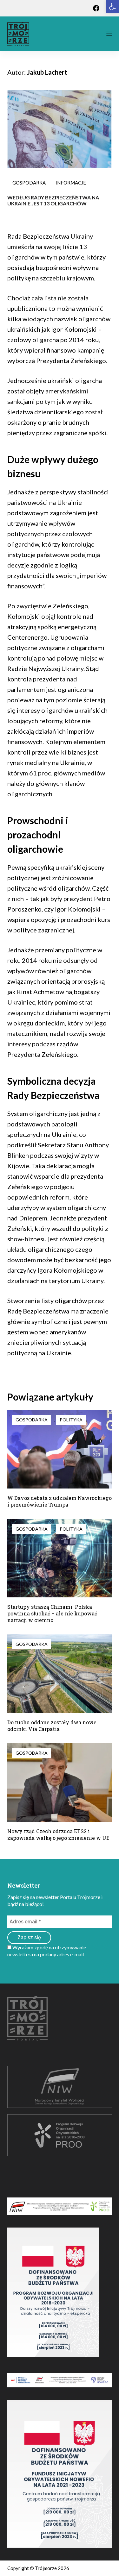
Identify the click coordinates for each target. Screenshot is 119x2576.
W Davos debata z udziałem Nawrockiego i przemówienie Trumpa (60, 1501)
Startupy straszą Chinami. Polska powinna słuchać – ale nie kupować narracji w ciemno (52, 1613)
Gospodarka (29, 183)
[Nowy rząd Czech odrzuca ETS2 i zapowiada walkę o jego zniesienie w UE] (60, 1783)
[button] (112, 7)
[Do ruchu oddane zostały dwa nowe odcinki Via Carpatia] (60, 1674)
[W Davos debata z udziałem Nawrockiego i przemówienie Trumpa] (60, 1449)
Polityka (71, 1420)
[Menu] (109, 34)
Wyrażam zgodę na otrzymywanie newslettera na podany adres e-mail (47, 1951)
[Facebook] (96, 8)
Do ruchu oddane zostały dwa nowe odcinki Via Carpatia (52, 1726)
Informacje (71, 183)
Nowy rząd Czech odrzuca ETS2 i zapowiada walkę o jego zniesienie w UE (58, 1834)
